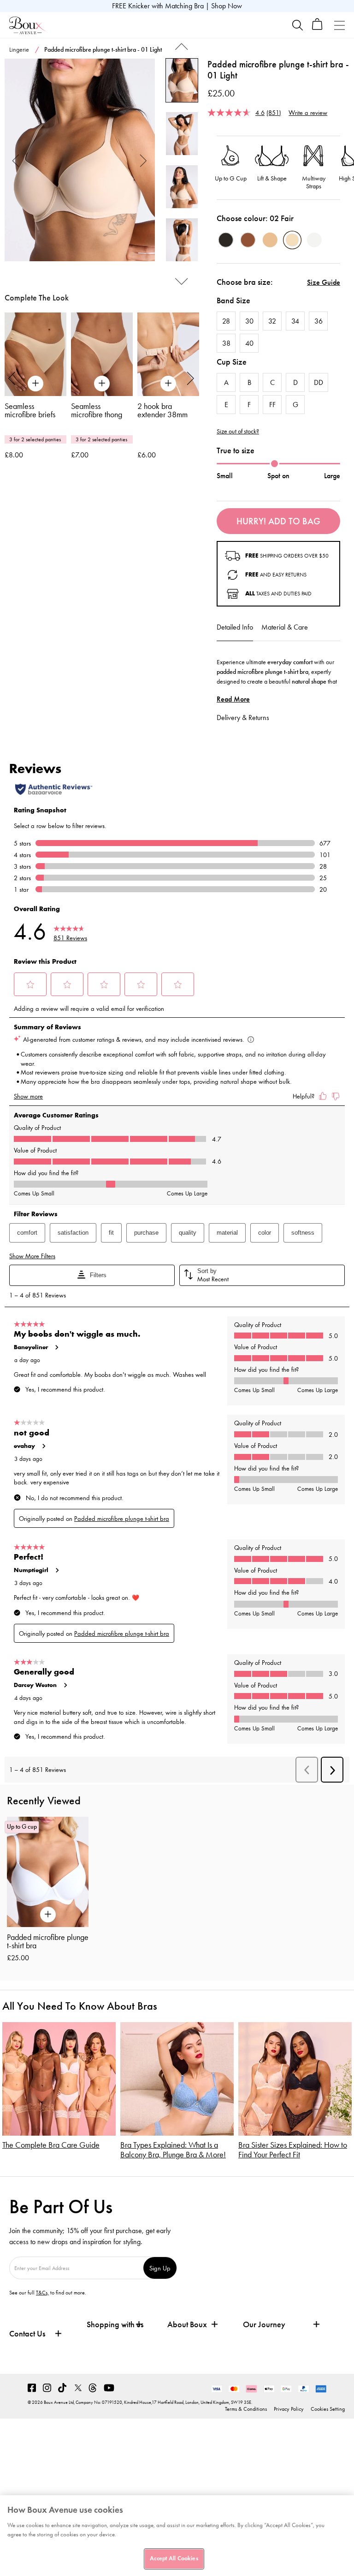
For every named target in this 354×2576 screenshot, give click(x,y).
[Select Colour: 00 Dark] (226, 240)
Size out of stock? (238, 432)
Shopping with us (115, 2324)
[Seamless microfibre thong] (102, 354)
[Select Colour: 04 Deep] (248, 240)
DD (319, 382)
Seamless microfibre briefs (30, 410)
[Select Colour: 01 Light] (314, 240)
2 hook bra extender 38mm (162, 410)
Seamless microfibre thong (97, 410)
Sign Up (160, 2268)
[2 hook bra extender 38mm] (168, 354)
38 (226, 343)
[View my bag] (317, 28)
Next (144, 160)
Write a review (308, 112)
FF (272, 405)
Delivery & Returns (243, 718)
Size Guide (324, 282)
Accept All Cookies (174, 2558)
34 (295, 321)
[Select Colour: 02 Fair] (292, 240)
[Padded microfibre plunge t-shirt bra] (80, 160)
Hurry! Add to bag (278, 521)
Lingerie (19, 50)
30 (249, 321)
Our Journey (264, 2325)
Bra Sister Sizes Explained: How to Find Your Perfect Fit (293, 2150)
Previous (16, 160)
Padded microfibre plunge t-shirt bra (48, 1941)
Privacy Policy (289, 2409)
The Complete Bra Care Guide (51, 2145)
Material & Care (285, 627)
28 (226, 321)
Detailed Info (235, 627)
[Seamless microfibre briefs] (35, 354)
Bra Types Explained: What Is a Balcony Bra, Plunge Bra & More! (173, 2150)
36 (319, 321)
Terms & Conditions (246, 2409)
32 (272, 321)
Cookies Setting (328, 2409)
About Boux (187, 2325)
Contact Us (27, 2334)
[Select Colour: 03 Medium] (270, 240)
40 (249, 343)
